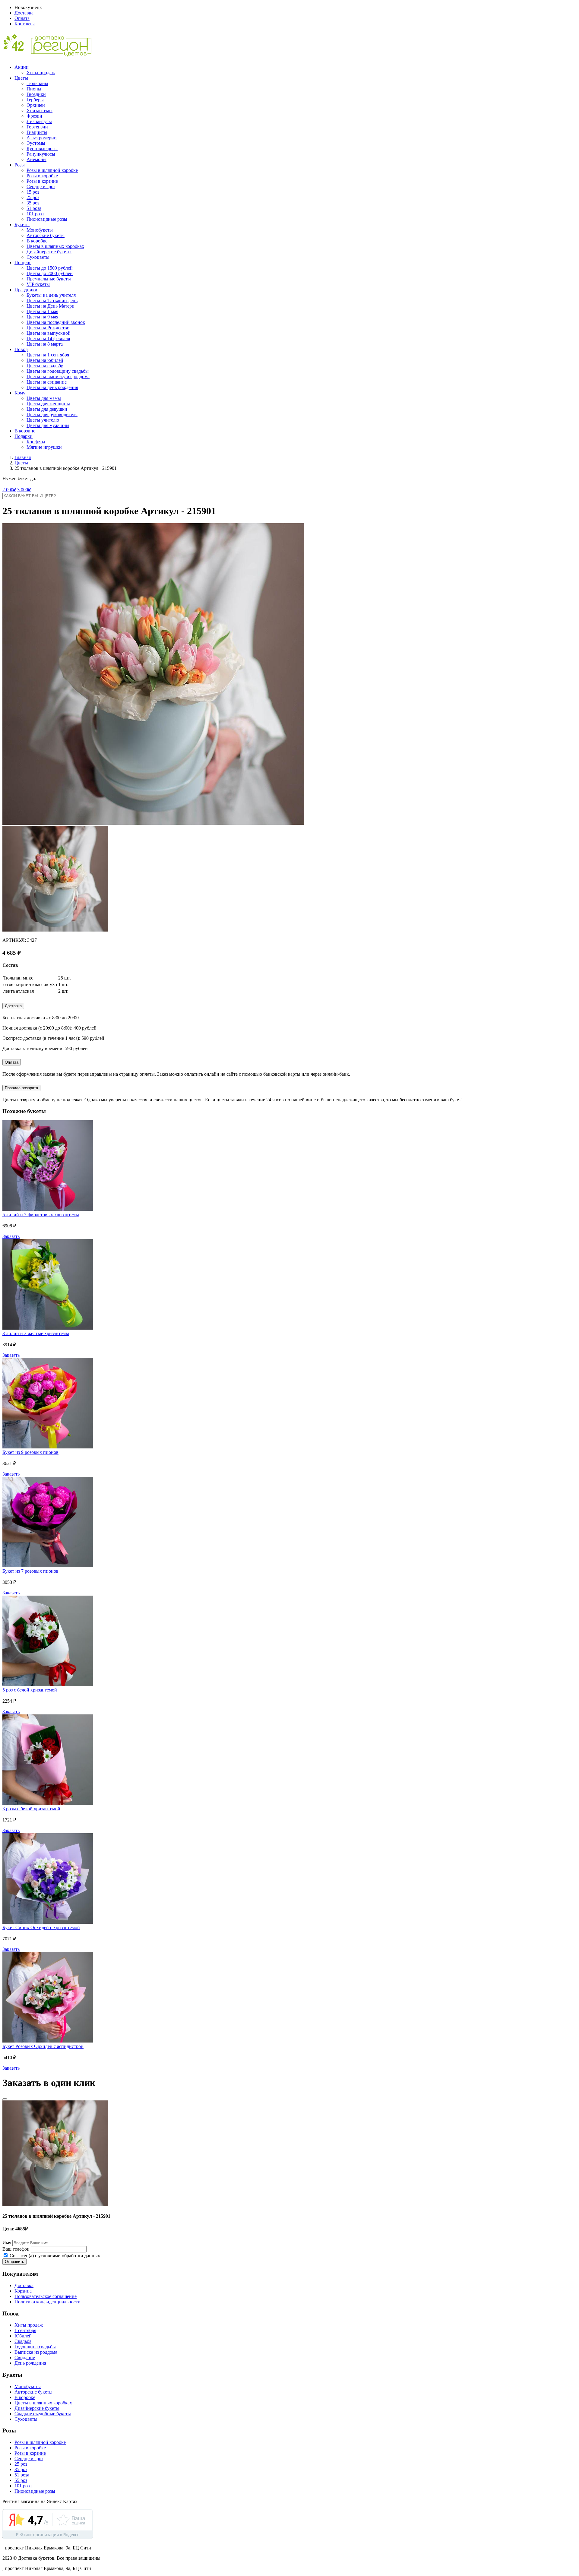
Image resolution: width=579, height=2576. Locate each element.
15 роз (33, 192)
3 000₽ (24, 490)
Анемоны (36, 159)
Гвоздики (36, 94)
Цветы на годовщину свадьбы (58, 371)
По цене (23, 263)
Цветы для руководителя (52, 415)
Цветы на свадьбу (45, 366)
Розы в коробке (42, 176)
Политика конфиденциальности (47, 2302)
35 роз (33, 203)
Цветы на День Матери (51, 306)
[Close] (5, 2099)
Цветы (21, 78)
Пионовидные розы (47, 219)
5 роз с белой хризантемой (30, 1690)
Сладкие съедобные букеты (43, 2414)
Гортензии (37, 127)
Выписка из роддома (36, 2352)
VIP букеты (38, 284)
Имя (7, 2243)
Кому (20, 393)
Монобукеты (40, 230)
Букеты (22, 225)
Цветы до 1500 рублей (50, 268)
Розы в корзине (42, 181)
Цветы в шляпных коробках (55, 246)
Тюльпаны (37, 83)
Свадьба (23, 2341)
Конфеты (36, 442)
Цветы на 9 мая (42, 317)
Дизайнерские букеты (49, 252)
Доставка (24, 13)
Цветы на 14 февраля (48, 339)
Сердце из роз (41, 187)
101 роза (35, 214)
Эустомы (36, 143)
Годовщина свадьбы (35, 2347)
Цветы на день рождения (52, 387)
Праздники (26, 290)
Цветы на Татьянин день (52, 301)
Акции (22, 67)
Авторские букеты (46, 235)
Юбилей (23, 2336)
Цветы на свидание (47, 382)
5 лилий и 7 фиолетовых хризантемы (41, 1215)
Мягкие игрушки (44, 447)
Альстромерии (42, 138)
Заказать (11, 1236)
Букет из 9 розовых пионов (30, 1452)
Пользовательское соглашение (46, 2296)
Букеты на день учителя (51, 295)
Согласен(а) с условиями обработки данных (54, 2256)
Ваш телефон (16, 2249)
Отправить (14, 2262)
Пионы (34, 89)
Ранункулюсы (41, 154)
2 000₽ (9, 490)
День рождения (30, 2363)
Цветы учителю (43, 420)
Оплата (22, 18)
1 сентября (25, 2330)
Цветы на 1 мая (42, 311)
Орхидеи (36, 105)
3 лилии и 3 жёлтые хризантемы (36, 1333)
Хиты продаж (41, 73)
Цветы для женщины (48, 404)
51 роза (34, 208)
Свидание (25, 2358)
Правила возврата (21, 1088)
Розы (20, 165)
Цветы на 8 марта (45, 344)
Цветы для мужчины (48, 425)
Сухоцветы (38, 257)
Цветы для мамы (44, 398)
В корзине (25, 431)
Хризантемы (40, 111)
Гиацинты (37, 132)
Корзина (23, 2291)
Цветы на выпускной (49, 333)
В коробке (37, 241)
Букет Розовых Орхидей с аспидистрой (43, 2046)
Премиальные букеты (49, 279)
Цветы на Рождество (48, 328)
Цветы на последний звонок (56, 322)
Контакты (25, 24)
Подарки (24, 436)
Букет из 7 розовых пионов (30, 1571)
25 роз (33, 197)
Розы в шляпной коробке (52, 170)
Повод (21, 349)
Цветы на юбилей (45, 360)
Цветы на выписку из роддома (58, 377)
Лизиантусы (39, 121)
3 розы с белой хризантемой (31, 1809)
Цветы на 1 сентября (48, 355)
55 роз (21, 2480)
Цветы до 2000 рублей (50, 273)
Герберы (35, 100)
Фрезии (34, 116)
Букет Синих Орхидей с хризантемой (41, 1927)
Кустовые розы (42, 149)
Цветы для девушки (47, 409)
